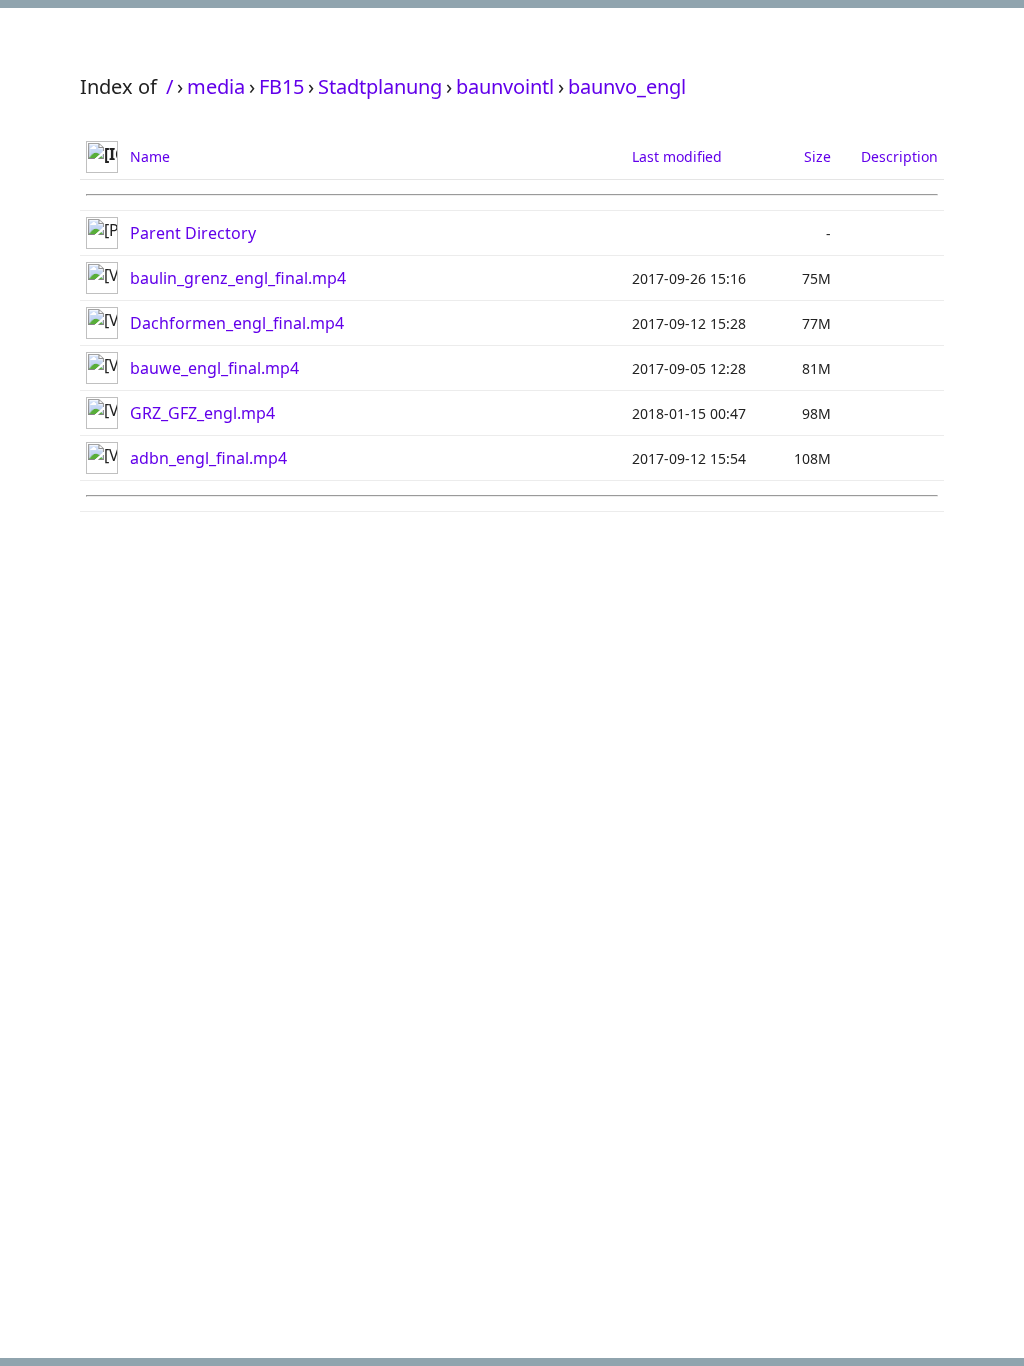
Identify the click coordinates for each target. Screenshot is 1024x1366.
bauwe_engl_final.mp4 (214, 368)
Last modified (677, 156)
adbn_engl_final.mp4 (208, 458)
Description (899, 156)
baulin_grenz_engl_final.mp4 (238, 278)
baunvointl (505, 86)
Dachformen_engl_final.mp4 (237, 323)
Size (817, 156)
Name (150, 156)
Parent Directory (193, 233)
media (216, 86)
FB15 (281, 86)
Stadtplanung (380, 86)
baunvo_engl (627, 86)
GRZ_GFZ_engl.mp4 (202, 413)
